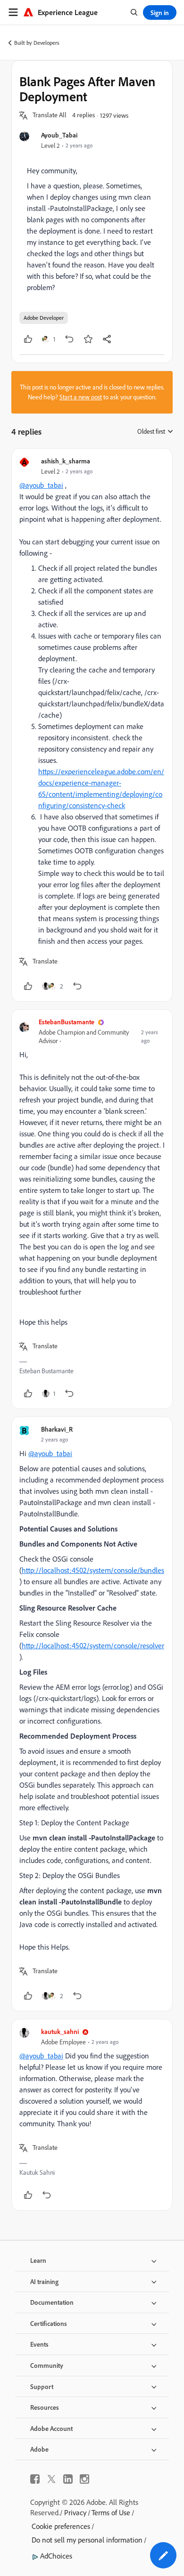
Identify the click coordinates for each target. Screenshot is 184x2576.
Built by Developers (37, 43)
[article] (92, 725)
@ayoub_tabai (41, 485)
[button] (50, 115)
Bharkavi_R (57, 1429)
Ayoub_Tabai (59, 135)
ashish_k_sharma (66, 461)
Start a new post (81, 397)
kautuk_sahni (60, 2031)
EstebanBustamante (67, 1022)
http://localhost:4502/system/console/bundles (93, 1570)
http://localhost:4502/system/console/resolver (93, 1645)
